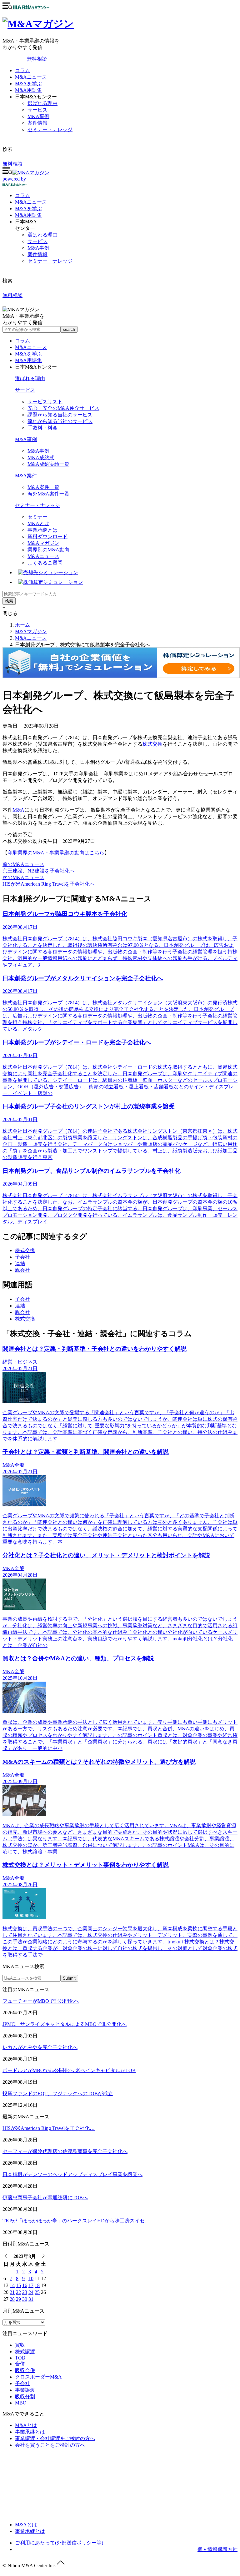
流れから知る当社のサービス (60, 421)
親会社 (22, 1270)
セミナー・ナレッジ (50, 129)
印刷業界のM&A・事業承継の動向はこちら (56, 853)
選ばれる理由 (42, 103)
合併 (20, 2364)
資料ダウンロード (47, 537)
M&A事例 (38, 116)
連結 (20, 1263)
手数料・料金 (42, 428)
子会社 (22, 1257)
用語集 (28, 215)
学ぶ (28, 209)
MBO (21, 2403)
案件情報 (37, 123)
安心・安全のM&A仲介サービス (63, 408)
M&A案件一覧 (43, 487)
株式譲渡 (25, 2352)
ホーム (22, 625)
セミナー (37, 517)
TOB (20, 2358)
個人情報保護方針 (217, 2549)
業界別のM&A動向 (48, 550)
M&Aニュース (31, 77)
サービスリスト (45, 402)
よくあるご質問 (45, 563)
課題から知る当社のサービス (60, 415)
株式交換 (152, 744)
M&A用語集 (28, 90)
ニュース (31, 202)
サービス (37, 110)
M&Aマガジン (43, 543)
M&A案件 (26, 476)
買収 (20, 2345)
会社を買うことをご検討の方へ (50, 2445)
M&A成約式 (41, 458)
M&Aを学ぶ (28, 84)
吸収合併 (25, 2370)
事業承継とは (42, 530)
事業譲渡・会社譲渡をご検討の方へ (55, 2438)
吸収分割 (25, 2397)
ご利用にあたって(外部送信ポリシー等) (59, 2543)
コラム (22, 70)
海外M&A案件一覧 (48, 494)
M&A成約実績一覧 (48, 464)
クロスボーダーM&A (38, 2377)
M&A (18, 810)
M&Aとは (38, 523)
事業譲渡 (25, 2390)
